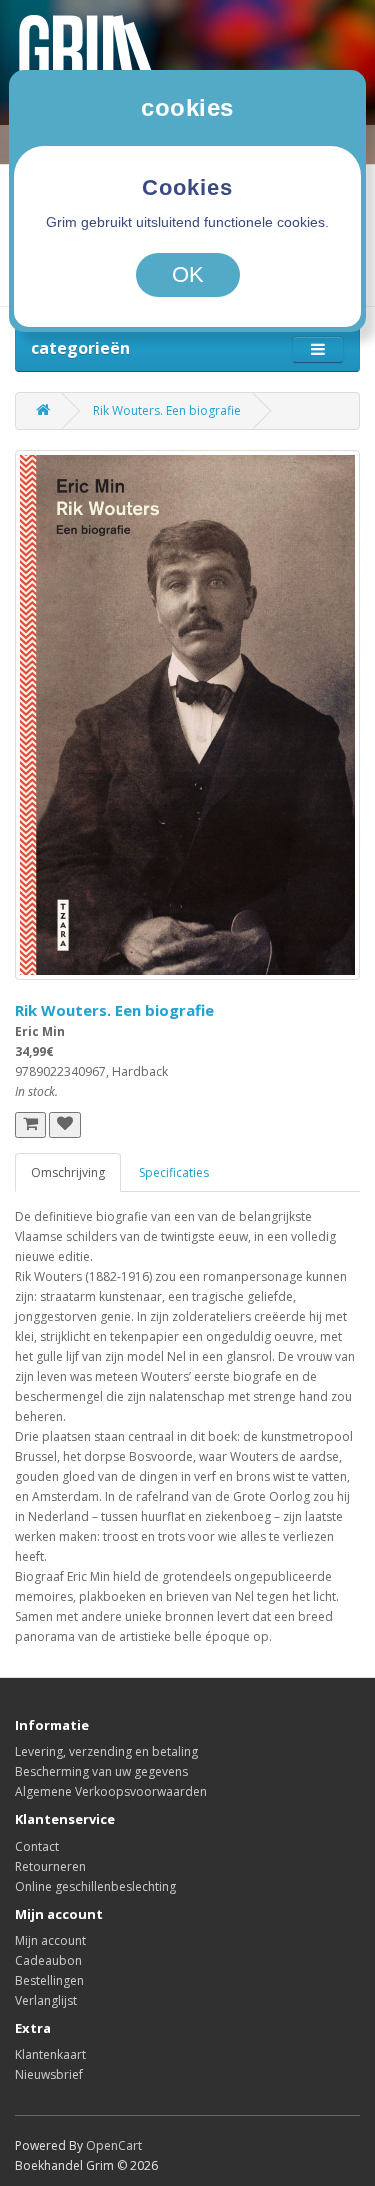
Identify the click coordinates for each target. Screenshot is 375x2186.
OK (188, 274)
